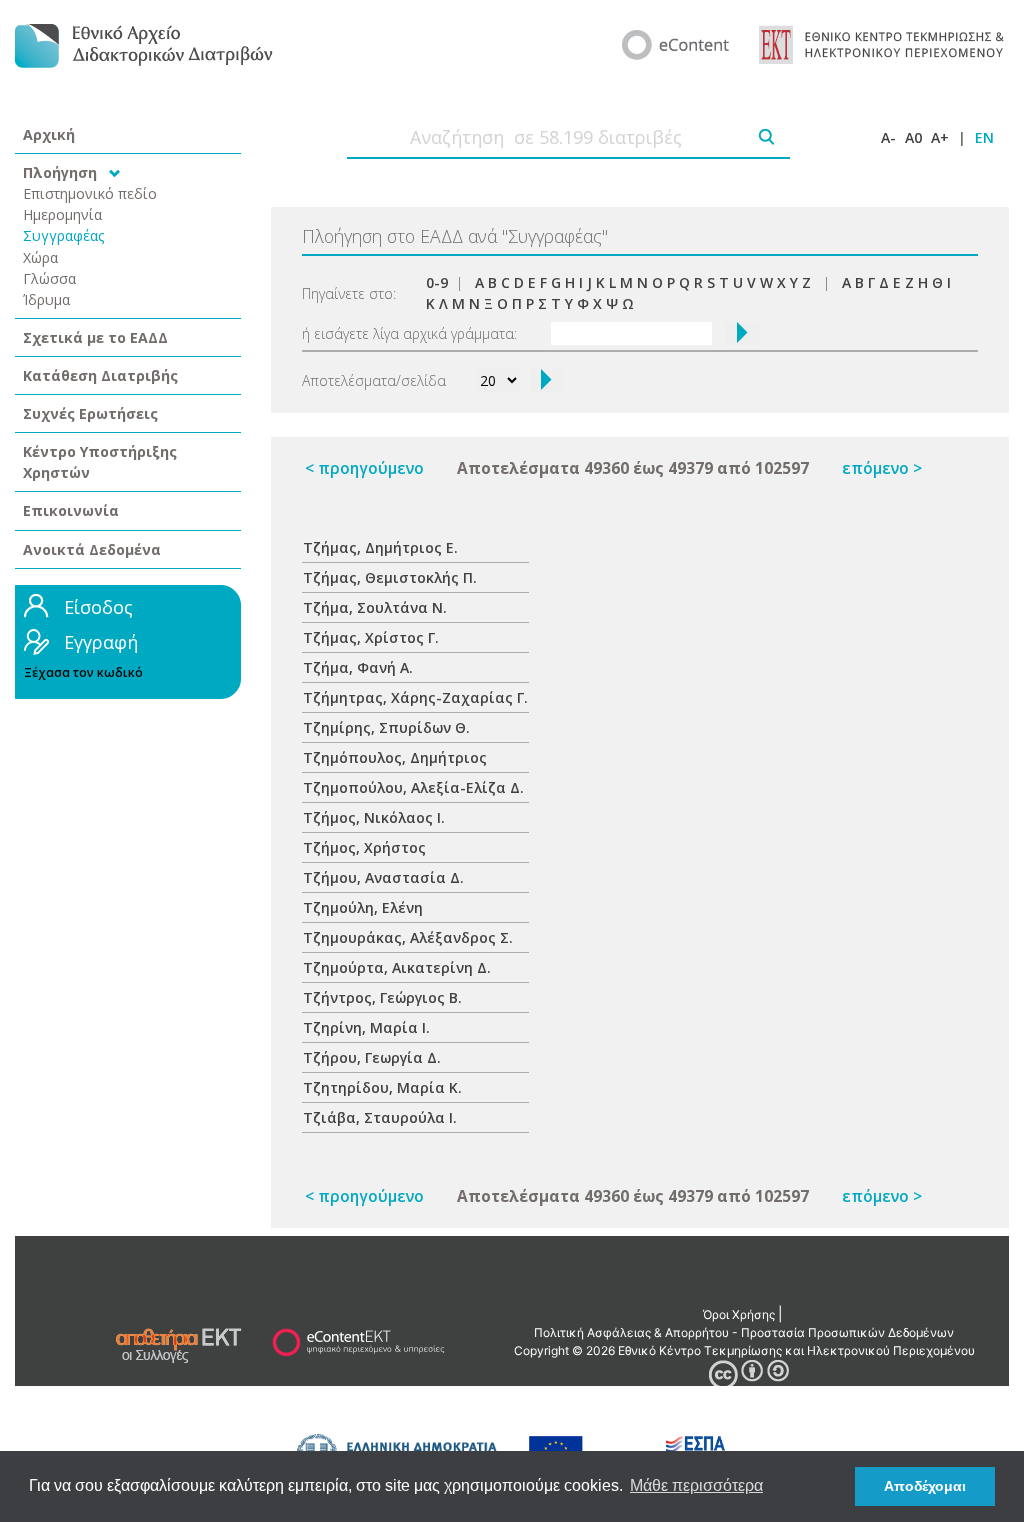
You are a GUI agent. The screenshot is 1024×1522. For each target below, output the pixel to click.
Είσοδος (98, 607)
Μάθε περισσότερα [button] (696, 1485)
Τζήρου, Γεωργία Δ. (372, 1057)
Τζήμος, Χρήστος (364, 847)
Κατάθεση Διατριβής (100, 375)
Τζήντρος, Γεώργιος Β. (382, 997)
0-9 (437, 282)
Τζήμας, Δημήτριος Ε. (380, 547)
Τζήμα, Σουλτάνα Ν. (375, 607)
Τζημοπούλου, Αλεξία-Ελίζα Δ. (413, 787)
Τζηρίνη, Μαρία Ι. (366, 1027)
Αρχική (49, 134)
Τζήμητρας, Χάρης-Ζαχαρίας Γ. (415, 697)
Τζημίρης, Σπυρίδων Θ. (386, 727)
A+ (940, 137)
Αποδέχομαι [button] (925, 1486)
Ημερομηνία (62, 214)
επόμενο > (882, 468)
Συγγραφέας (64, 235)
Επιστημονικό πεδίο (90, 193)
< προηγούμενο (364, 468)
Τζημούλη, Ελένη (363, 907)
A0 (913, 137)
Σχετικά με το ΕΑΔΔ (95, 337)
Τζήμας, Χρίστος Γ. (371, 637)
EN (984, 137)
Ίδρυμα (46, 299)
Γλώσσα (49, 278)
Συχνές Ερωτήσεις (90, 413)
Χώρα (40, 257)
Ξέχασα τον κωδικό (83, 672)
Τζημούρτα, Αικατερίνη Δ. (397, 967)
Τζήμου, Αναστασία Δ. (383, 877)
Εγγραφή (101, 642)
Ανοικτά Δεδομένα (92, 549)
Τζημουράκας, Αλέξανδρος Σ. (408, 937)
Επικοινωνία (71, 510)
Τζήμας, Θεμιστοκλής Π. (390, 577)
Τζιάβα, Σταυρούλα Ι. (380, 1117)
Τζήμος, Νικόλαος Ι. (374, 817)
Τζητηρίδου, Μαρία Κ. (382, 1087)
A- (888, 137)
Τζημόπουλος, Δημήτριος (395, 757)
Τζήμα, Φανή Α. (358, 667)
